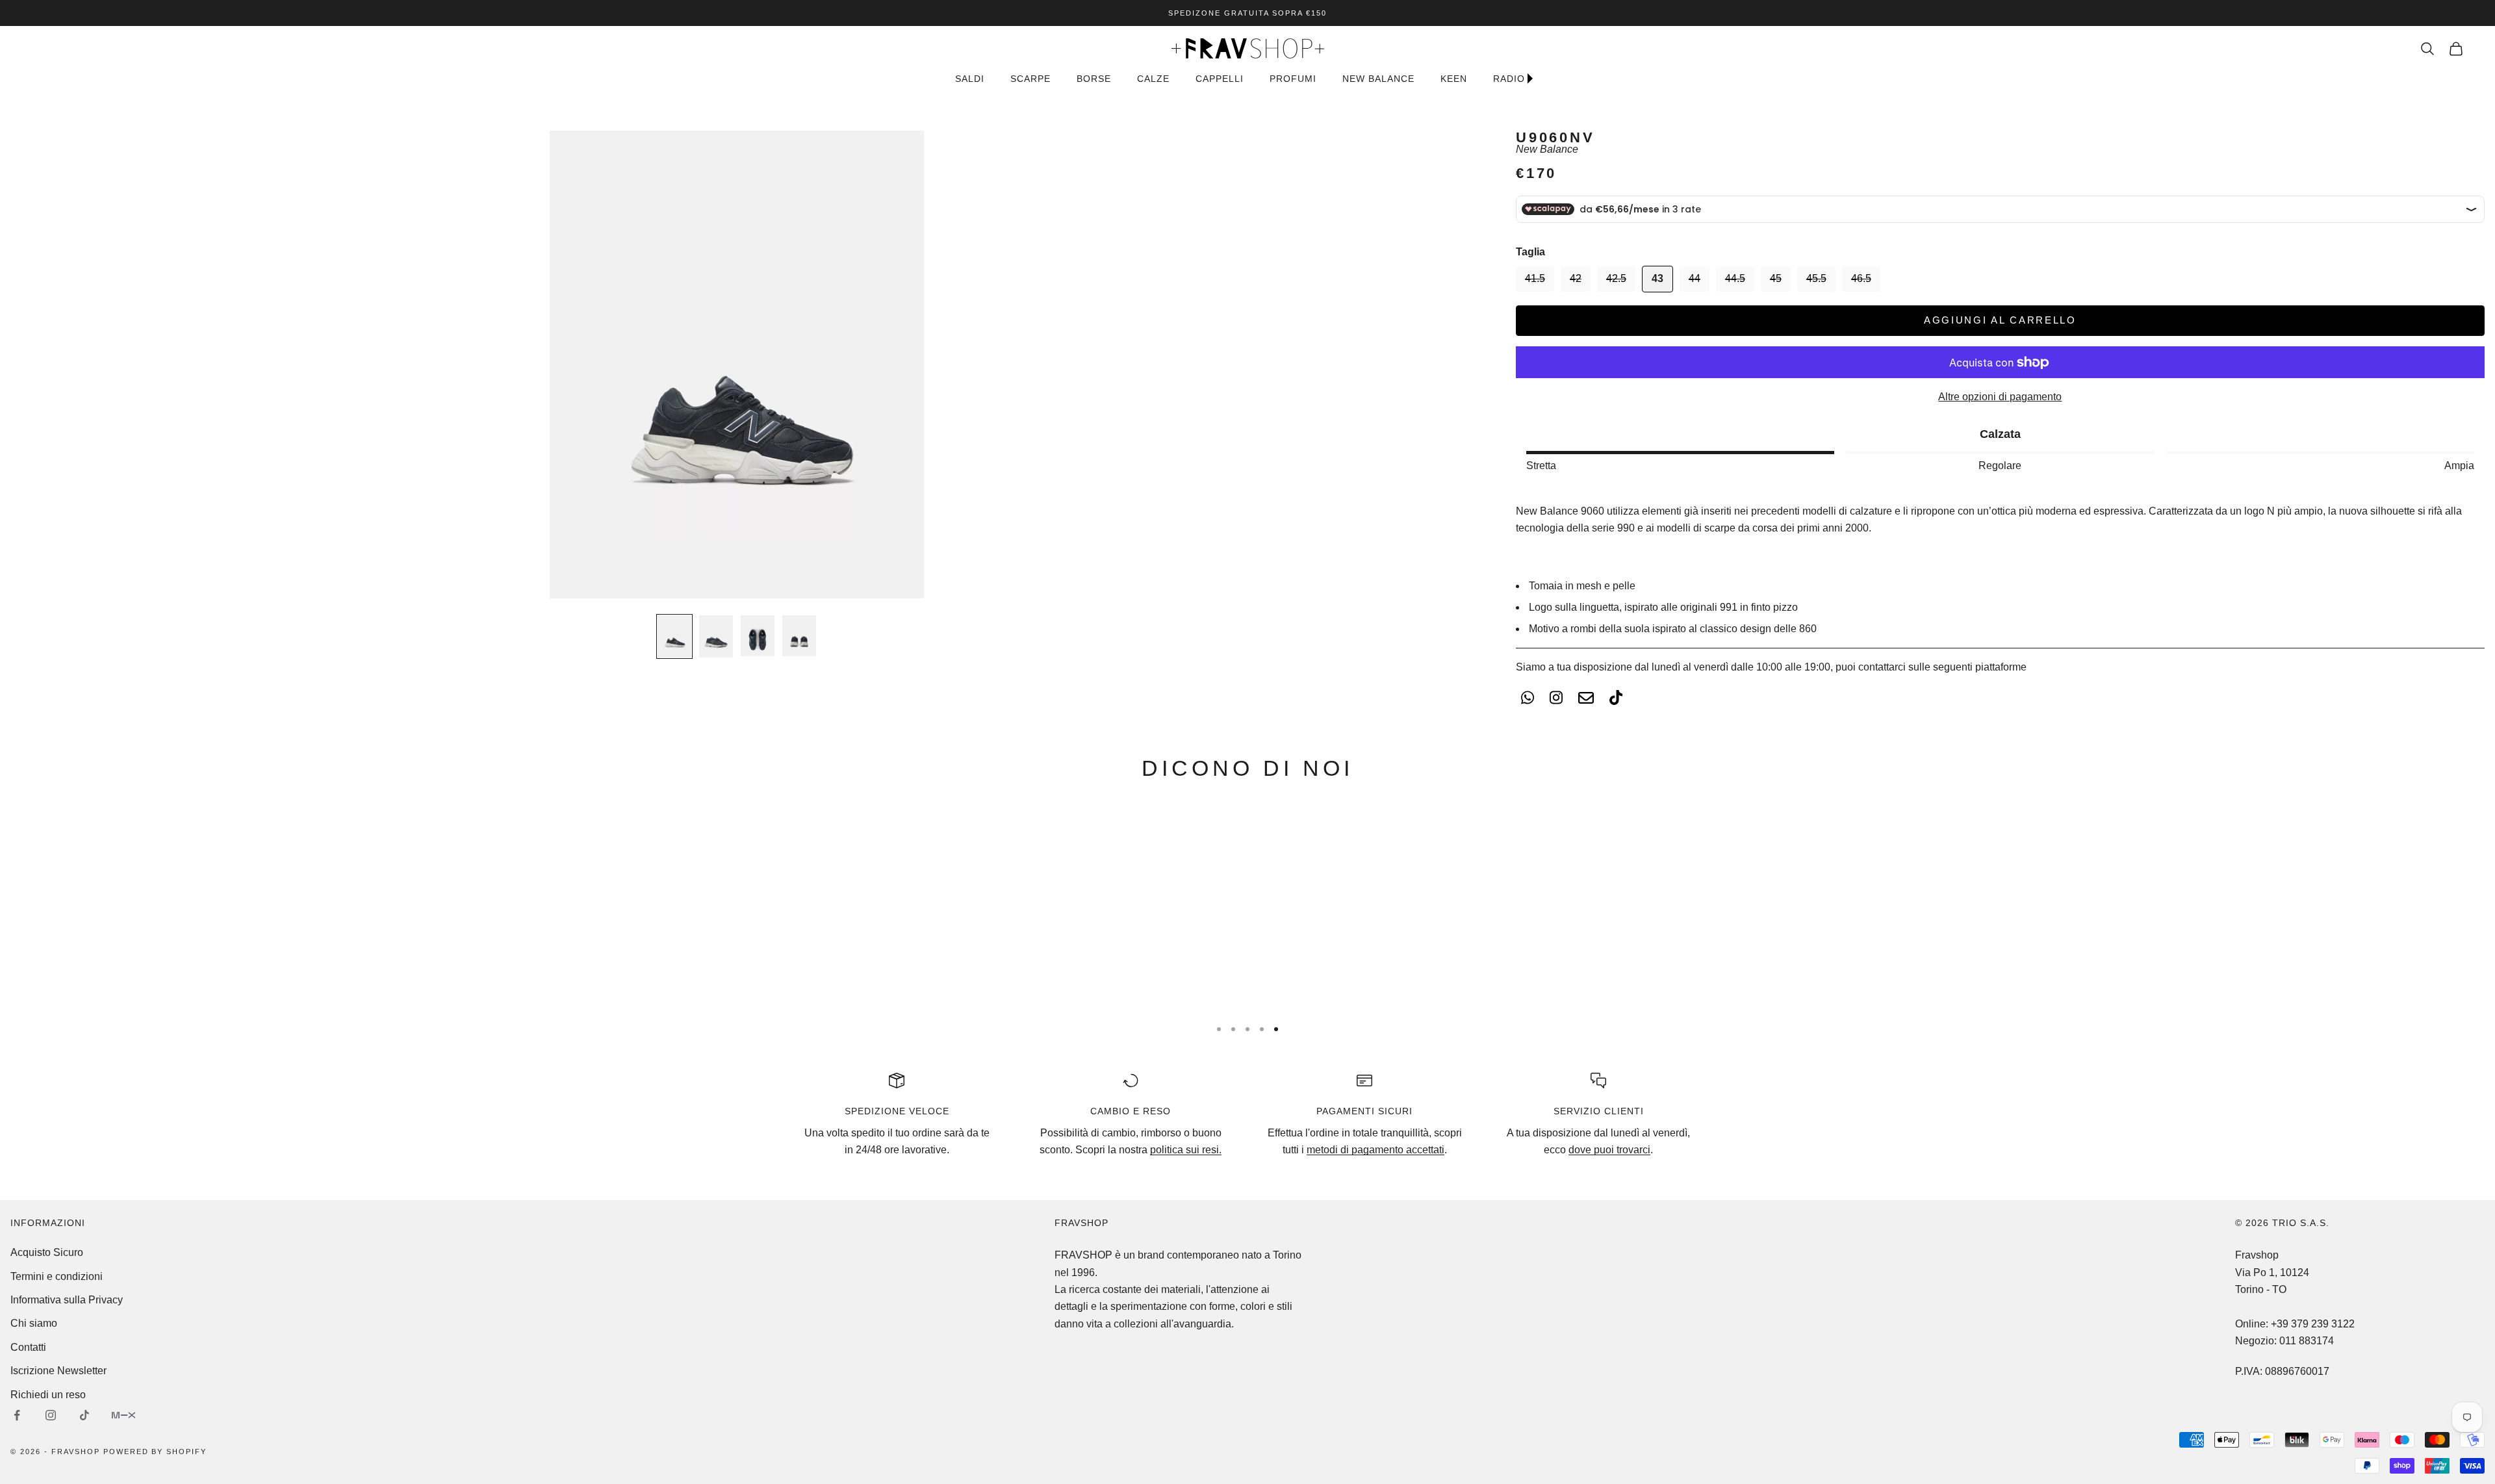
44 (1695, 278)
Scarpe (1030, 79)
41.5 (1535, 278)
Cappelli (1220, 79)
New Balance (1547, 149)
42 (1576, 278)
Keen (1454, 79)
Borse (1094, 79)
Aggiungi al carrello (2000, 320)
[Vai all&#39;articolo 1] (674, 636)
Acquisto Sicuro (47, 1252)
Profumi (1293, 79)
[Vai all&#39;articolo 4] (799, 636)
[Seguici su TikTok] (84, 1415)
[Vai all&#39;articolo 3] (758, 636)
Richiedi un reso (48, 1395)
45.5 (1816, 278)
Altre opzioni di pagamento (2000, 397)
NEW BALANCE (1378, 79)
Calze (1153, 79)
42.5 (1616, 278)
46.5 (1861, 278)
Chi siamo (34, 1323)
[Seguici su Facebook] (17, 1415)
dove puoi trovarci (1609, 1150)
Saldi (970, 79)
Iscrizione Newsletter (58, 1371)
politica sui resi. (1186, 1150)
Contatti (28, 1347)
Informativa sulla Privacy (67, 1300)
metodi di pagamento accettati (1375, 1150)
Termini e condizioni (57, 1276)
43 (1657, 278)
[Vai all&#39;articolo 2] (716, 636)
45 (1776, 278)
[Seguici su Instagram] (51, 1415)
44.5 (1735, 278)
